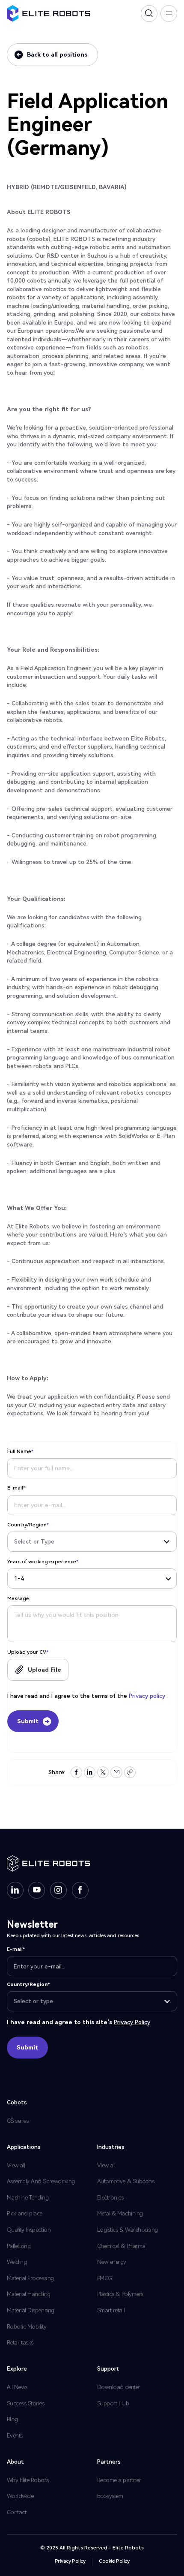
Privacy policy (147, 1696)
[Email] (117, 1772)
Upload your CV (28, 1652)
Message (18, 1598)
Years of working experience (43, 1562)
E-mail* (16, 1488)
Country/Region (28, 1525)
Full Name (20, 1451)
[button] (38, 1670)
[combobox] (92, 1542)
